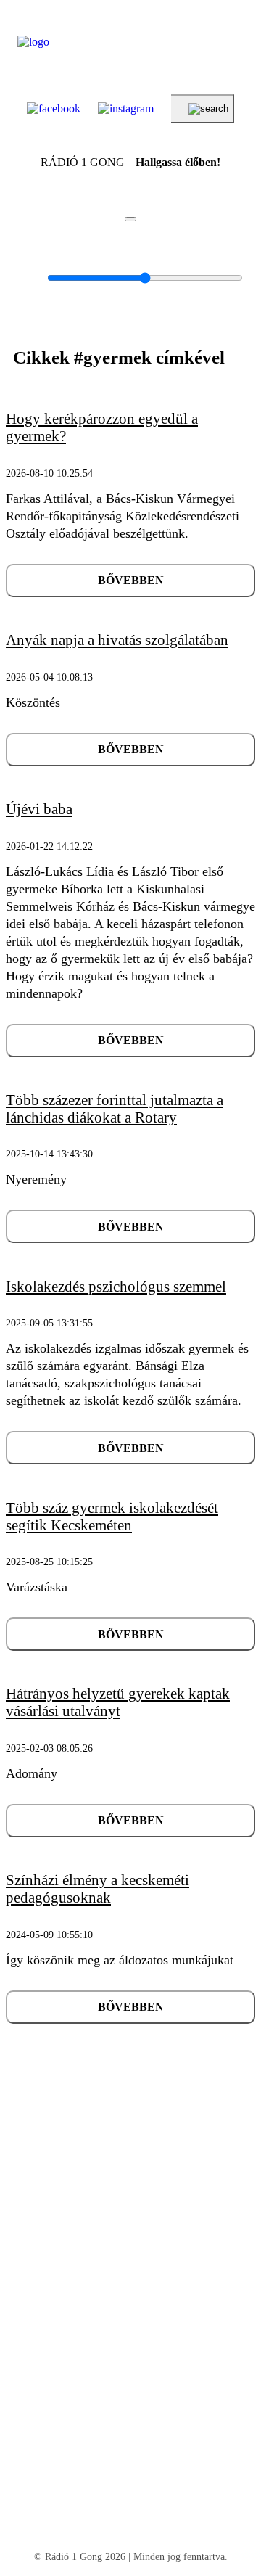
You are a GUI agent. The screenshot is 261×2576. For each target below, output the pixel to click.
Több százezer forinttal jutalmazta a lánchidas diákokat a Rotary (115, 1109)
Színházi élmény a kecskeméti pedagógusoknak (98, 1889)
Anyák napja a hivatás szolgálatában (117, 640)
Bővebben (131, 580)
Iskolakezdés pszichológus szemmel (116, 1287)
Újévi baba (39, 809)
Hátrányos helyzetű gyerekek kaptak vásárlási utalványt (118, 1702)
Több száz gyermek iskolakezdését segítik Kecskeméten (112, 1517)
